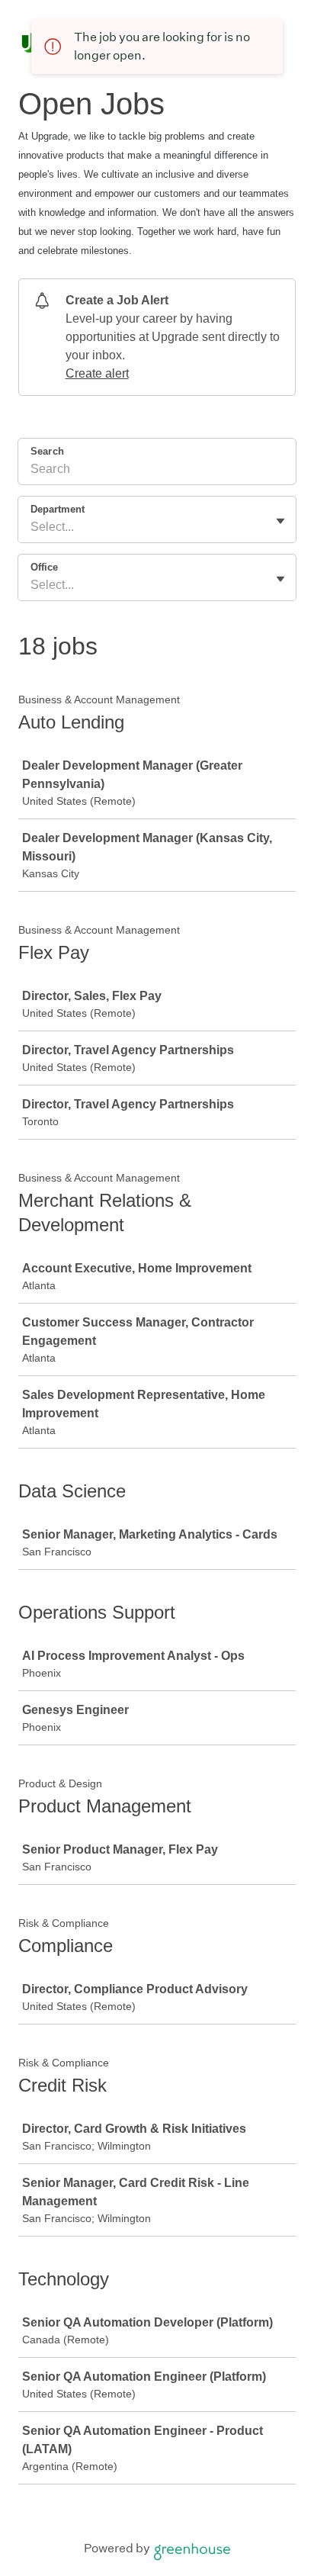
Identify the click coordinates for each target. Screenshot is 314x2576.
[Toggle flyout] (280, 521)
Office (44, 567)
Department (58, 509)
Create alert (97, 373)
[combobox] (32, 527)
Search (47, 451)
